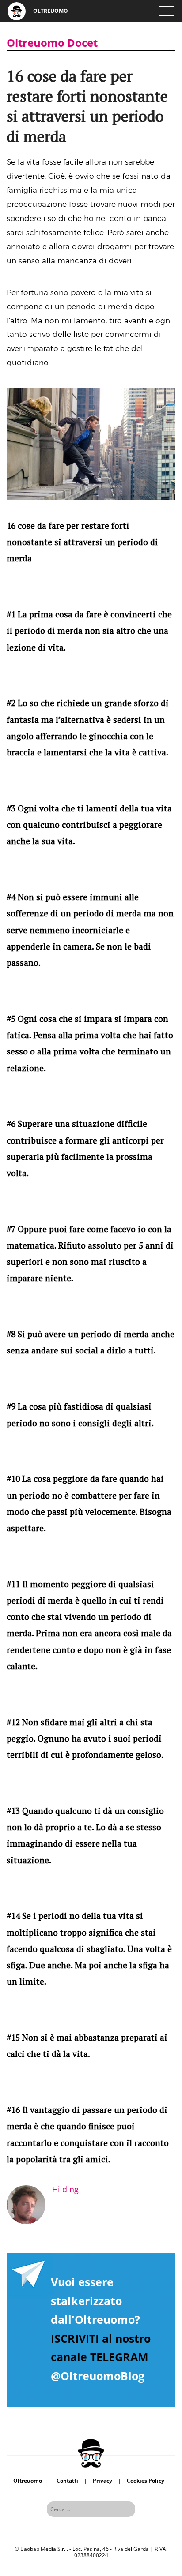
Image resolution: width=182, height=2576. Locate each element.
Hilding (65, 2189)
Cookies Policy (146, 2481)
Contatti (67, 2481)
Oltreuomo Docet (52, 43)
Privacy (102, 2481)
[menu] (167, 11)
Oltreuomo (28, 2481)
